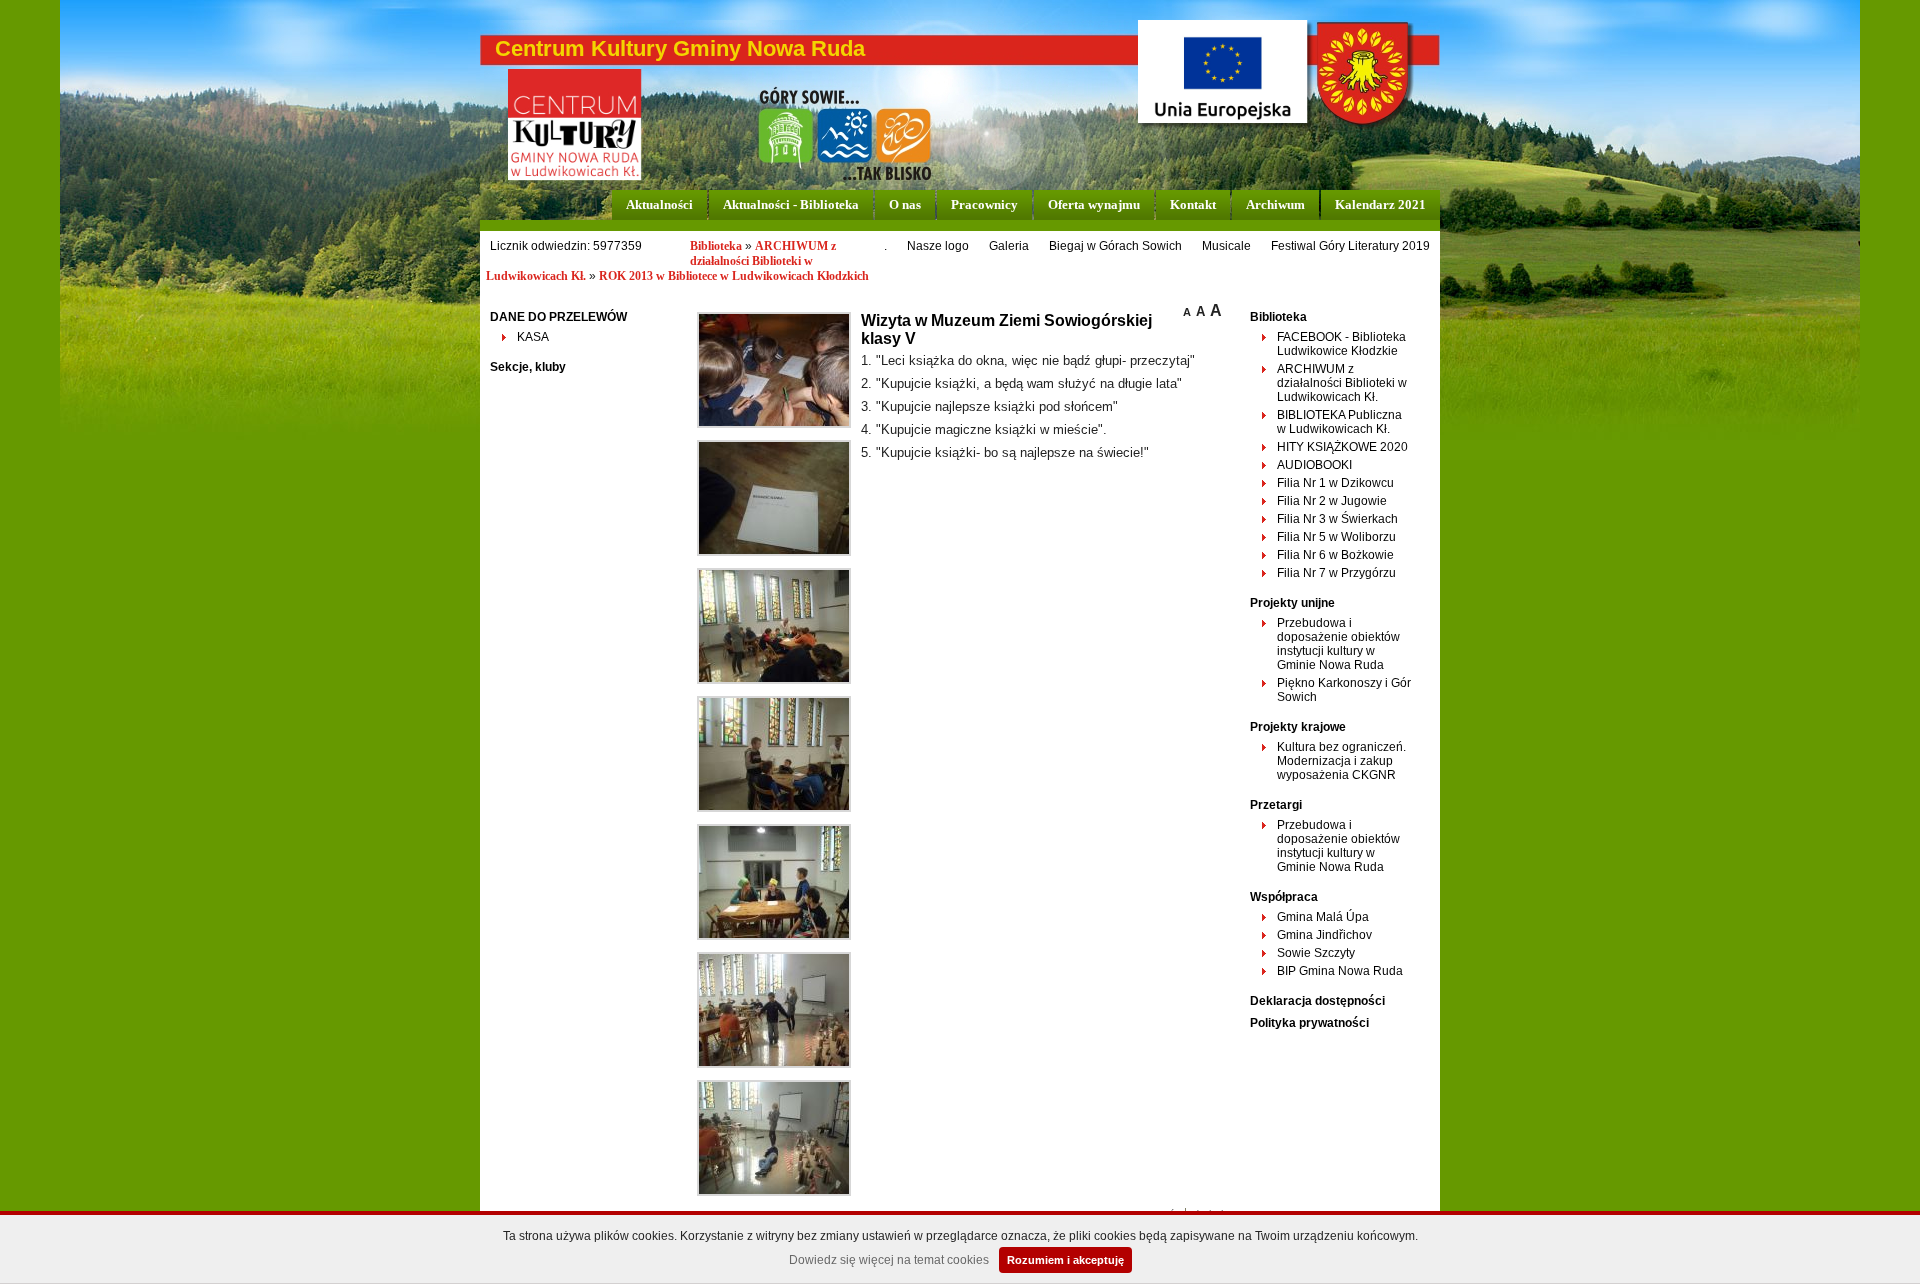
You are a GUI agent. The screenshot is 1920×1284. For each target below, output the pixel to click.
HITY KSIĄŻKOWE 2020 (1342, 447)
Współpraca (1284, 897)
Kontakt (1193, 204)
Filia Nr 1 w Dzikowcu (1335, 483)
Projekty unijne (1292, 603)
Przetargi (1276, 805)
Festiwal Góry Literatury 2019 (1350, 246)
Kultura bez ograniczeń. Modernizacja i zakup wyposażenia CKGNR (1341, 761)
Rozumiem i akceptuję (1065, 1260)
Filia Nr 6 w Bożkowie (1335, 555)
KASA (533, 337)
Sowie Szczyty (1316, 953)
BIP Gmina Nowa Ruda (1340, 971)
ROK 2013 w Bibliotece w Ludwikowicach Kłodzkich (734, 276)
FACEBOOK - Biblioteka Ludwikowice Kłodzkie (1341, 344)
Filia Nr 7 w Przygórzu (1336, 573)
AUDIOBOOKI (1314, 465)
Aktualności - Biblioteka (791, 204)
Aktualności (659, 204)
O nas (905, 204)
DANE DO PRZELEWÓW (558, 317)
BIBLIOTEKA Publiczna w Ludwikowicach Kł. (1339, 422)
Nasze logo (938, 246)
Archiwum (1275, 204)
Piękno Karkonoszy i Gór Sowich (1344, 690)
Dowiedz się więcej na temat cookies (889, 1260)
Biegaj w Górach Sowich (1115, 246)
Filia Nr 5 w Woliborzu (1336, 537)
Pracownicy (984, 204)
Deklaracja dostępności (1317, 1001)
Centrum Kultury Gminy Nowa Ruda (680, 48)
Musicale (1226, 246)
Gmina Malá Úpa (1323, 917)
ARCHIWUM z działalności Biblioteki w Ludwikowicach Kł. (1342, 383)
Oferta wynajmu (1094, 204)
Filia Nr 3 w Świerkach (1337, 519)
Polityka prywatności (1309, 1023)
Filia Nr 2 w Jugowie (1332, 501)
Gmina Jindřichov (1324, 935)
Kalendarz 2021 (1380, 204)
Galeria (1009, 246)
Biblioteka (716, 246)
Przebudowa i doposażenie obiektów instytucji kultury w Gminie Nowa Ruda (1338, 644)
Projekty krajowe (1298, 727)
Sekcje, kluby (528, 367)
